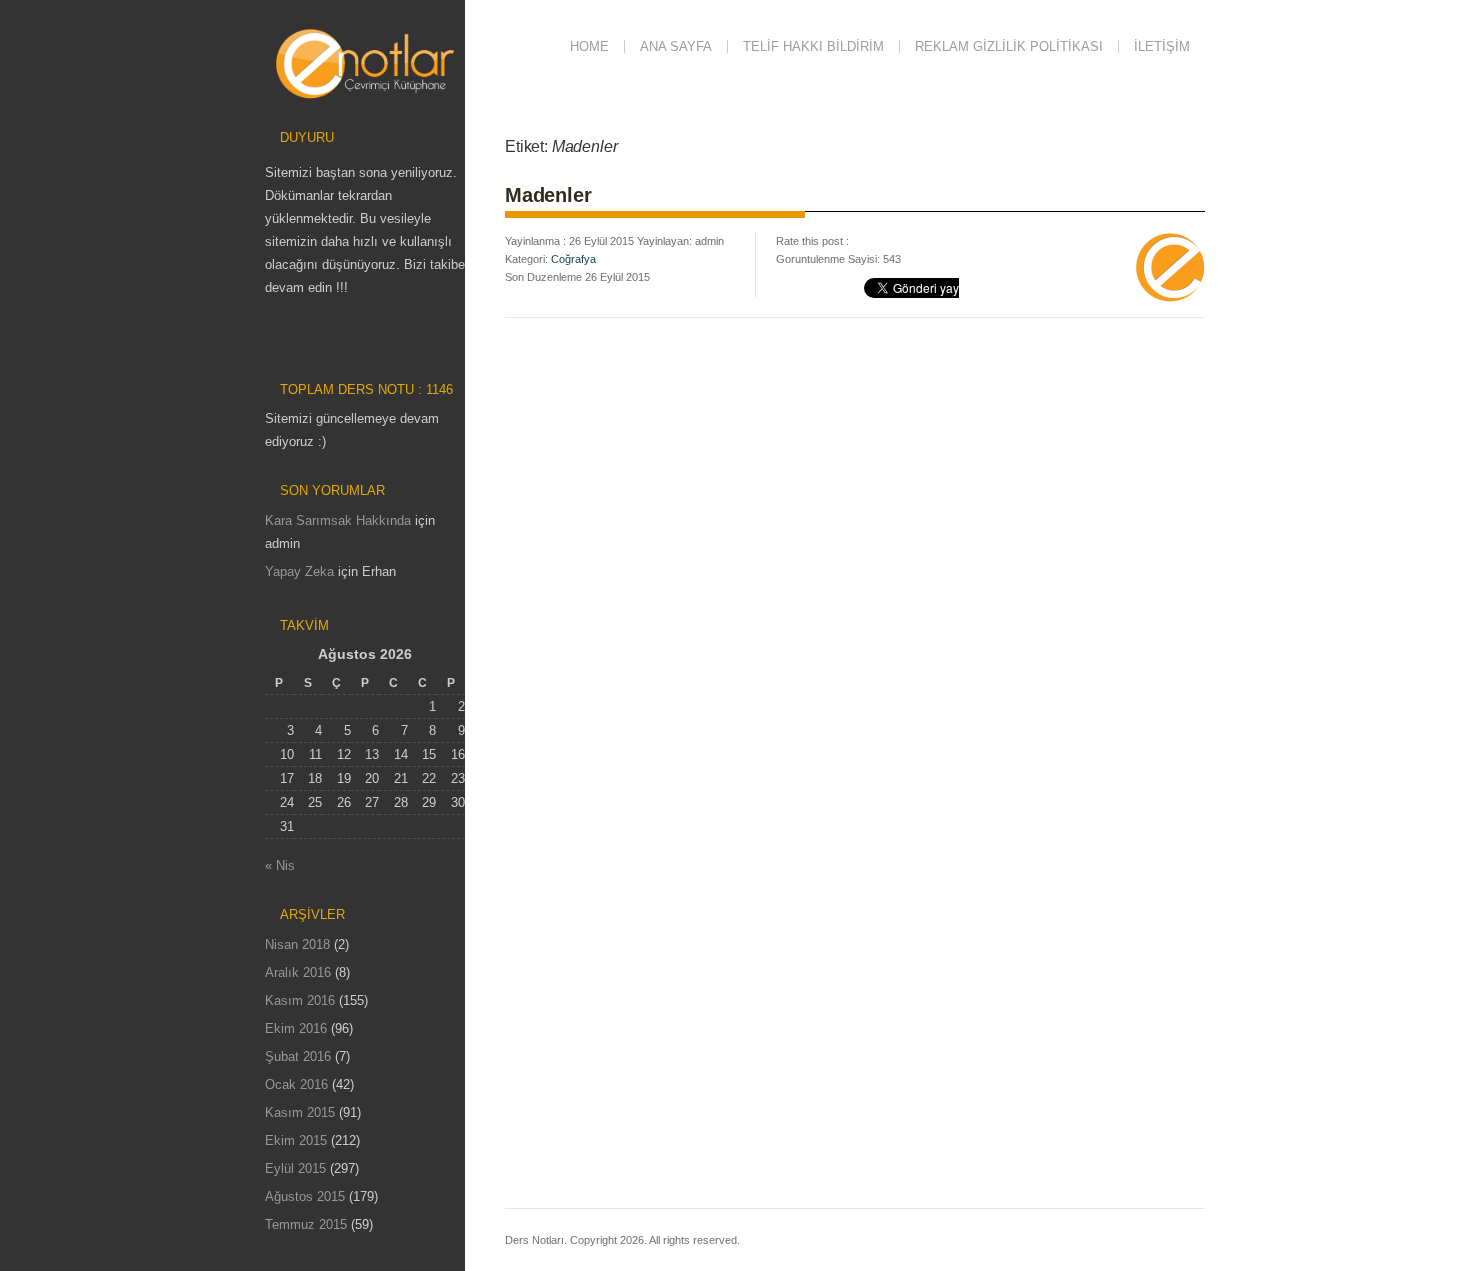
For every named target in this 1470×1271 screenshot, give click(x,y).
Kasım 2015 (300, 1112)
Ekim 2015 (296, 1140)
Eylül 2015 (295, 1168)
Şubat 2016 (298, 1056)
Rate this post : (812, 241)
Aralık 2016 (298, 972)
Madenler (548, 195)
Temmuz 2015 (306, 1224)
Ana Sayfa (676, 46)
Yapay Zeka (299, 571)
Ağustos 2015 (305, 1196)
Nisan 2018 (297, 944)
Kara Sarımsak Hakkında (338, 520)
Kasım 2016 (300, 1000)
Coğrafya (573, 259)
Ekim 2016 (296, 1028)
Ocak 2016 (296, 1084)
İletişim (1162, 46)
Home (589, 46)
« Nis (280, 865)
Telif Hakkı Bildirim (813, 46)
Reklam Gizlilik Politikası (1009, 46)
